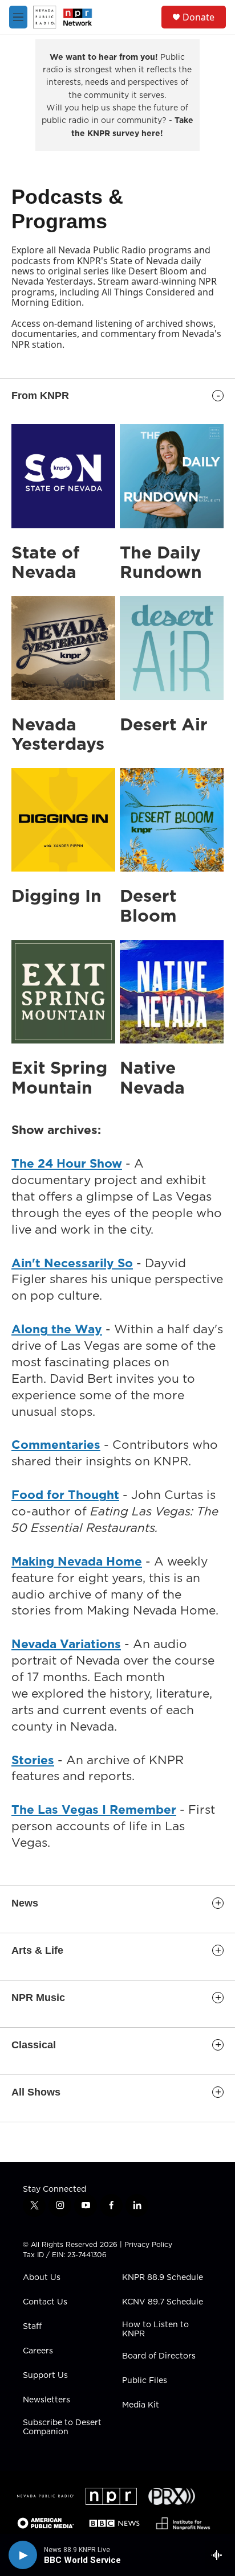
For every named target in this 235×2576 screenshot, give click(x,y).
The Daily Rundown (161, 562)
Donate (198, 17)
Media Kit (141, 2405)
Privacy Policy (148, 2244)
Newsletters (46, 2400)
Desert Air (164, 724)
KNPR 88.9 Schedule (163, 2278)
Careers (38, 2351)
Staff (32, 2327)
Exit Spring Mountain (59, 1077)
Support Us (45, 2376)
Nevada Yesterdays (58, 734)
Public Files (145, 2381)
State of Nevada (45, 562)
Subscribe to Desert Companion (62, 2427)
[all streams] (220, 2555)
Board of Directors (159, 2356)
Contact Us (45, 2302)
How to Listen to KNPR (155, 2330)
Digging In (56, 895)
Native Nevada (152, 1077)
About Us (42, 2278)
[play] (23, 2555)
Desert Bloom (148, 905)
